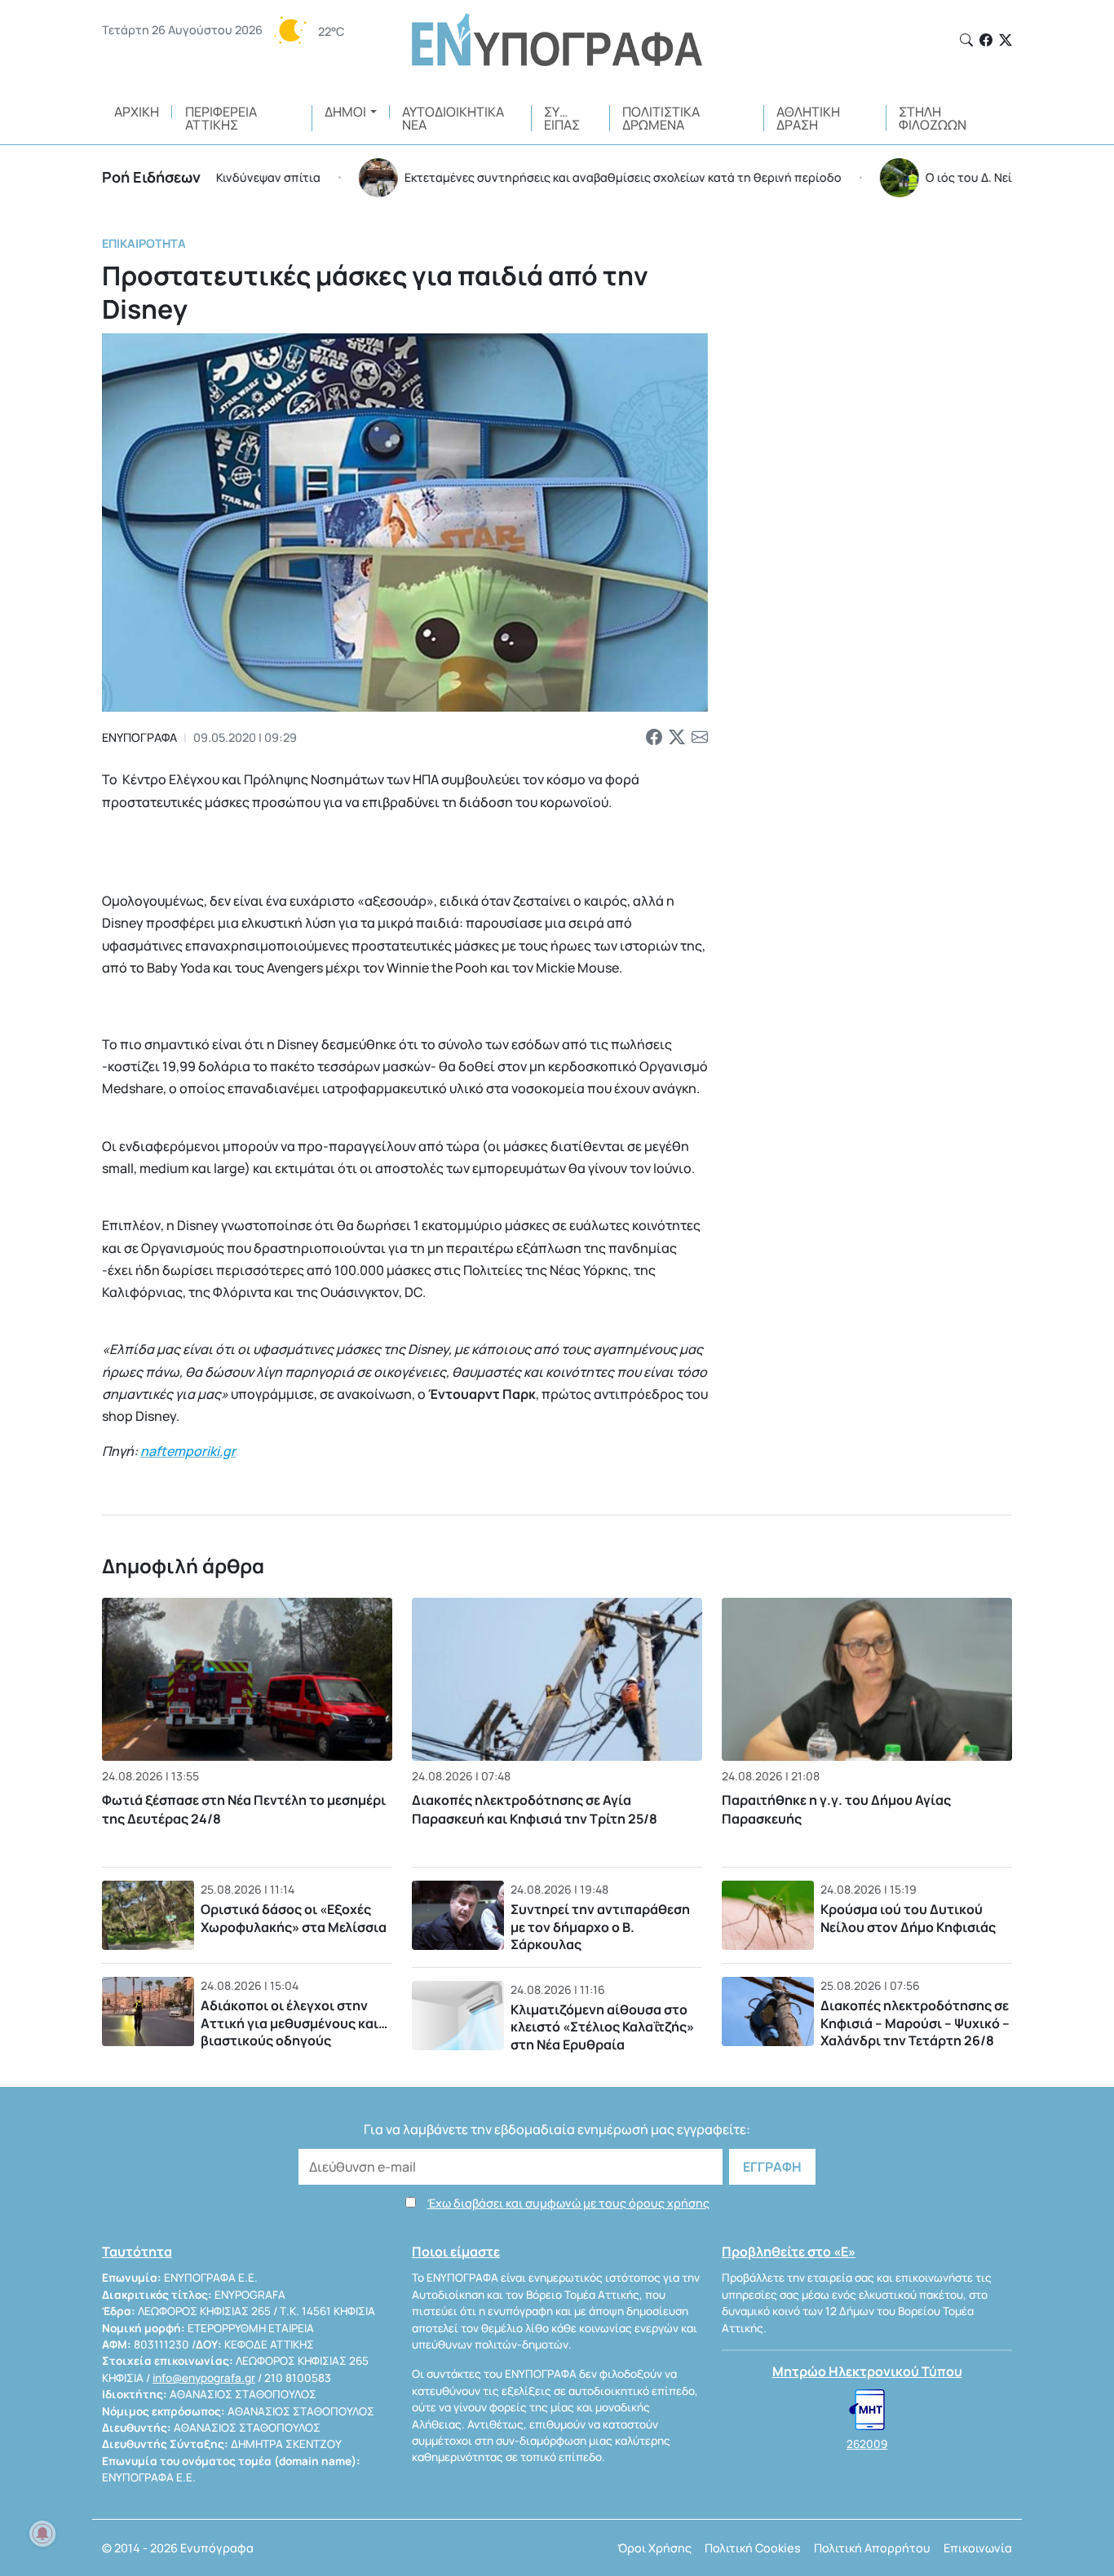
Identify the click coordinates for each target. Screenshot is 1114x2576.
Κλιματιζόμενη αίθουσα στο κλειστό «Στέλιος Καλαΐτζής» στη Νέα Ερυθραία (602, 2027)
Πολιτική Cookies (753, 2548)
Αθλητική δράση (808, 118)
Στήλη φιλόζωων (933, 118)
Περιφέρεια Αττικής (221, 118)
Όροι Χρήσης (654, 2548)
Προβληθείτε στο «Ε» (789, 2252)
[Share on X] (677, 737)
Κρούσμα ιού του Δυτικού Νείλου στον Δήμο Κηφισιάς (908, 1918)
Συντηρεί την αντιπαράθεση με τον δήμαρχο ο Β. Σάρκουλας (600, 1927)
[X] (1006, 40)
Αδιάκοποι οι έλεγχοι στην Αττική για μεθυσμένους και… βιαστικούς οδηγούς (294, 2023)
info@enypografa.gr (204, 2378)
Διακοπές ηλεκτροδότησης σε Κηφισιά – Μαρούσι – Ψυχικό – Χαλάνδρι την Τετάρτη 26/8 (915, 2023)
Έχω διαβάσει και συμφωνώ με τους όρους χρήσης (568, 2203)
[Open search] (966, 40)
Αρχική (137, 112)
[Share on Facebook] (654, 737)
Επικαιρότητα (144, 243)
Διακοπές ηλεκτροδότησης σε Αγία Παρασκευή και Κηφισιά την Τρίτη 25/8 (535, 1809)
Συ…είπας (562, 118)
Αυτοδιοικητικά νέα (453, 118)
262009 (867, 2444)
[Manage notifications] (42, 2534)
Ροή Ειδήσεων (151, 177)
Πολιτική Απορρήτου (872, 2548)
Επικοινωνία (978, 2548)
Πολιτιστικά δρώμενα (661, 118)
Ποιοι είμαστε (456, 2252)
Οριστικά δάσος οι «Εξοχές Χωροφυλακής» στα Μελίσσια (294, 1918)
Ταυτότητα (137, 2252)
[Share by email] (700, 737)
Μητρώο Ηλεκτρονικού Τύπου (867, 2371)
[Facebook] (986, 40)
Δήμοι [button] (345, 112)
